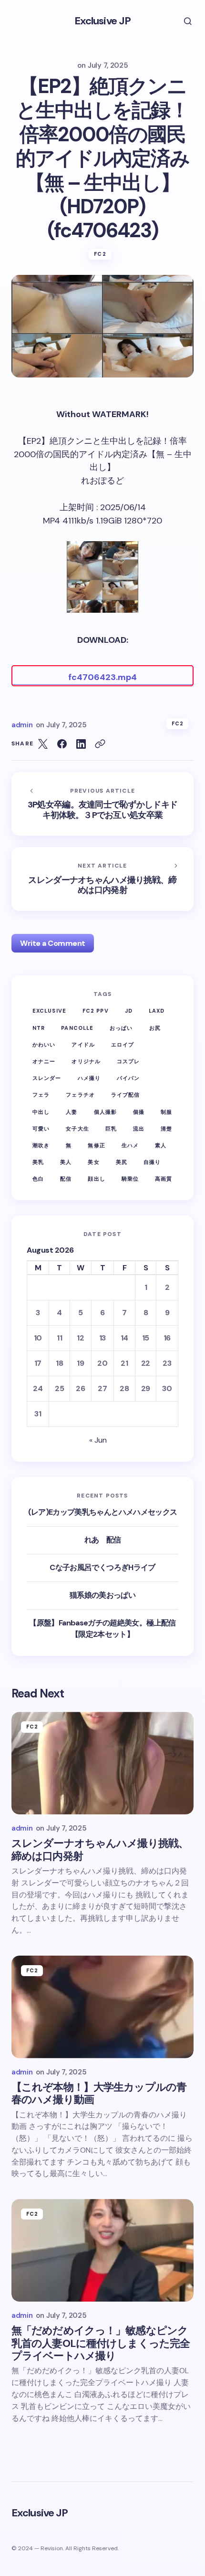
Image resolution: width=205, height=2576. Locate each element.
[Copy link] (100, 744)
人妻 (72, 1112)
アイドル (83, 1045)
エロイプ (123, 1045)
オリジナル (86, 1061)
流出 (139, 1129)
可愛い (41, 1129)
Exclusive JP (102, 21)
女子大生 (77, 1129)
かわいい (44, 1045)
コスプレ (128, 1061)
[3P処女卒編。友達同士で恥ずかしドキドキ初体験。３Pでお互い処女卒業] (102, 804)
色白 (38, 1179)
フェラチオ (80, 1095)
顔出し (96, 1179)
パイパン (128, 1078)
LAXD (157, 1011)
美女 (93, 1162)
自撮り (152, 1162)
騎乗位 (130, 1179)
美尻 (122, 1162)
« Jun (98, 1440)
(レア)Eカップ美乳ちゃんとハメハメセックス (103, 1512)
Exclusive (49, 1011)
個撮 (139, 1112)
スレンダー (47, 1078)
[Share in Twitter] (43, 744)
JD (129, 1011)
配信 (66, 1179)
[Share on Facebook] (62, 744)
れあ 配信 (103, 1540)
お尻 (155, 1028)
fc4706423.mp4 (102, 677)
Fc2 (100, 254)
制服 (166, 1112)
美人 (66, 1162)
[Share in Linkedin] (81, 744)
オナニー (44, 1061)
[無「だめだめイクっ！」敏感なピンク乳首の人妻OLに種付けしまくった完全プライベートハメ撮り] (102, 2250)
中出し (41, 1112)
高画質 (164, 1179)
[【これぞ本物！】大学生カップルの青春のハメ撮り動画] (102, 2007)
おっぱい (121, 1028)
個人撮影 (105, 1112)
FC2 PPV (96, 1011)
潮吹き (41, 1145)
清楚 (166, 1129)
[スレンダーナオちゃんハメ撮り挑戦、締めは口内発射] (102, 879)
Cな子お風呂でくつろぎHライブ (102, 1567)
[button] (181, 21)
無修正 (96, 1145)
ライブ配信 (126, 1095)
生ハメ (130, 1145)
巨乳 (111, 1129)
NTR (39, 1028)
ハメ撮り (89, 1078)
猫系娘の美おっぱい (102, 1595)
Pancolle (77, 1028)
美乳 (38, 1162)
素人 (161, 1145)
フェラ (41, 1095)
